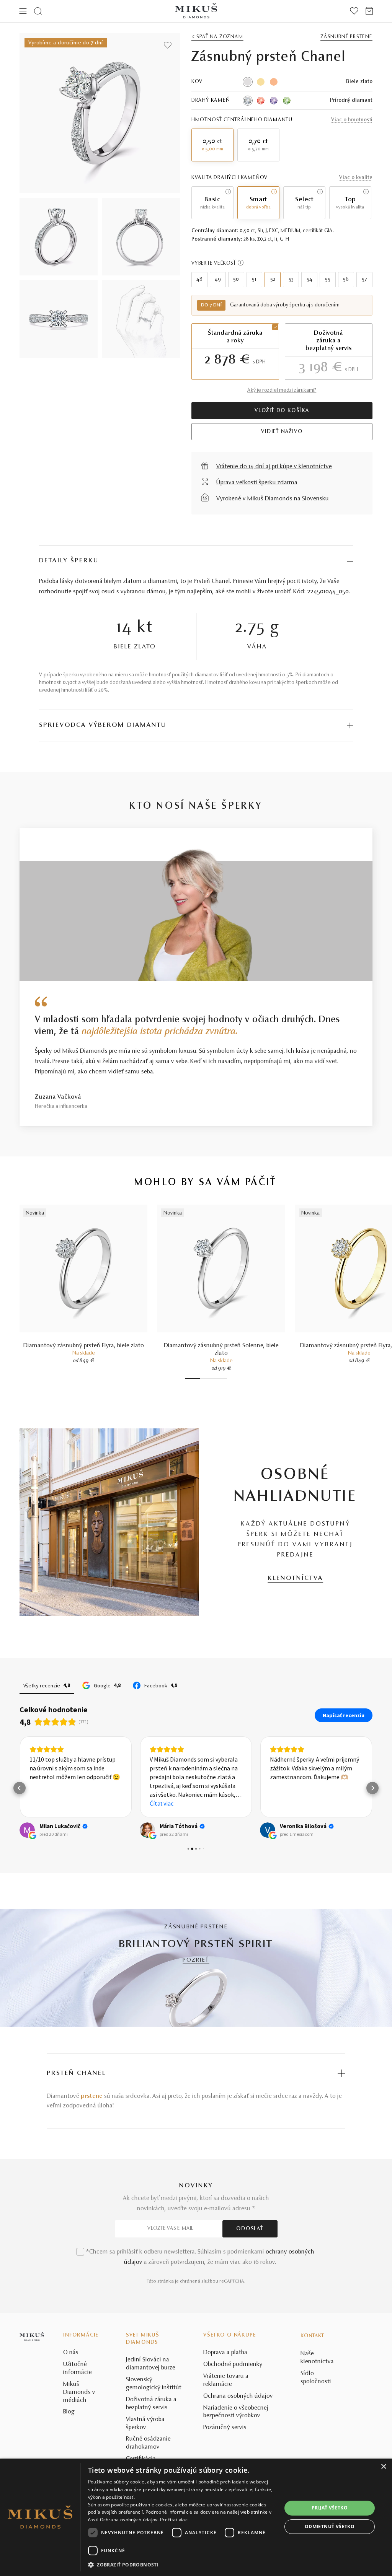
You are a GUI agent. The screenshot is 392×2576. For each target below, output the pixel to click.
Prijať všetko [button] (330, 2508)
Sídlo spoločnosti (316, 2378)
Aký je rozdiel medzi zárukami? (282, 391)
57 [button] (364, 280)
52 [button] (273, 280)
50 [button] (236, 280)
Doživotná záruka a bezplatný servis (151, 2404)
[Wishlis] (354, 11)
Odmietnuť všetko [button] (330, 2526)
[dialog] (196, 2517)
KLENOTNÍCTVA (295, 1578)
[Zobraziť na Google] (27, 1830)
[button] (20, 1788)
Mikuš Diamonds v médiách (79, 2392)
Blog (69, 2412)
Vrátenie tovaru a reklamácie (226, 2380)
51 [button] (254, 280)
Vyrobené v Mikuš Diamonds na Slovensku (273, 499)
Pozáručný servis (225, 2428)
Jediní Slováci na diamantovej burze (151, 2364)
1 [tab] (193, 1378)
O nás (71, 2353)
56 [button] (346, 280)
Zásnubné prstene (346, 37)
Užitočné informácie (78, 2368)
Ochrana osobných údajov (238, 2396)
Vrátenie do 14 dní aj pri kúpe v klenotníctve (274, 467)
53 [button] (291, 280)
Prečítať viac (174, 2520)
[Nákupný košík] (369, 11)
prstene (92, 2096)
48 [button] (199, 280)
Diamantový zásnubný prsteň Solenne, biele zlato (221, 1350)
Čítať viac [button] (162, 1803)
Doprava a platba (225, 2353)
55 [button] (328, 280)
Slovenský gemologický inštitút (154, 2384)
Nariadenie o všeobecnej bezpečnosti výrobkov (236, 2412)
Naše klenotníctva (317, 2358)
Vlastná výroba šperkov (145, 2424)
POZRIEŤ (196, 1960)
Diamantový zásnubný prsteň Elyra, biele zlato (84, 1346)
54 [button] (310, 280)
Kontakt (312, 2336)
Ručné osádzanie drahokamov (148, 2443)
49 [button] (218, 280)
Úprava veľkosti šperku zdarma (257, 483)
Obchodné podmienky (233, 2364)
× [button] (383, 2467)
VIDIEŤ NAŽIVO (282, 432)
